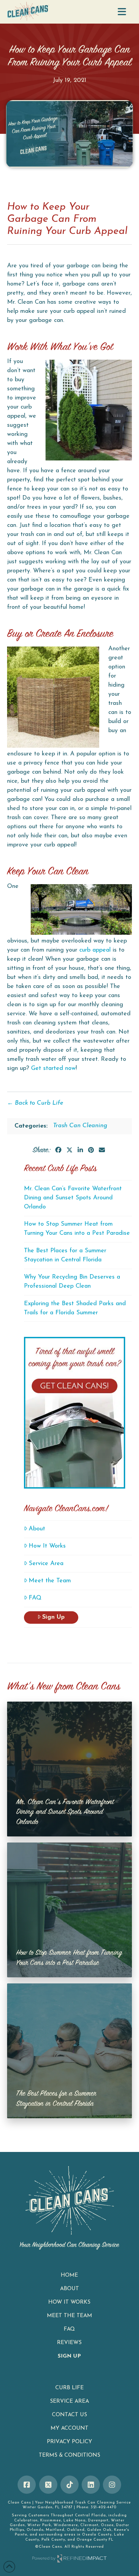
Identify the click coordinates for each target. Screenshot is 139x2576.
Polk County (53, 2540)
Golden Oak (99, 2530)
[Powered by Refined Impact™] (70, 2559)
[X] (48, 2485)
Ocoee (107, 2525)
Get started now (53, 1069)
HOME (69, 2275)
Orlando (35, 2530)
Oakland (76, 2530)
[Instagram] (112, 2485)
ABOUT (69, 2289)
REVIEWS (69, 2343)
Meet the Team (50, 1581)
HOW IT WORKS (69, 2302)
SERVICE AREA (69, 2401)
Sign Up (53, 1617)
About (37, 1529)
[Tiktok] (69, 2485)
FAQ (35, 1598)
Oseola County (97, 2535)
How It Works (47, 1546)
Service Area (46, 1564)
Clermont (89, 2525)
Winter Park (39, 2525)
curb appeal (95, 950)
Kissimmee (51, 2521)
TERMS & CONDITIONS (69, 2455)
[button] (122, 12)
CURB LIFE (69, 2388)
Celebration (26, 2521)
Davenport (98, 2521)
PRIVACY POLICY (69, 2442)
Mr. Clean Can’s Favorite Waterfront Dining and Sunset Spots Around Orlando (73, 1198)
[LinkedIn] (91, 2485)
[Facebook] (27, 2485)
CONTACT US (69, 2415)
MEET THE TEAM (69, 2316)
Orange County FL (95, 2540)
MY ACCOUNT (69, 2428)
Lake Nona (75, 2521)
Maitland (55, 2530)
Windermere (66, 2525)
